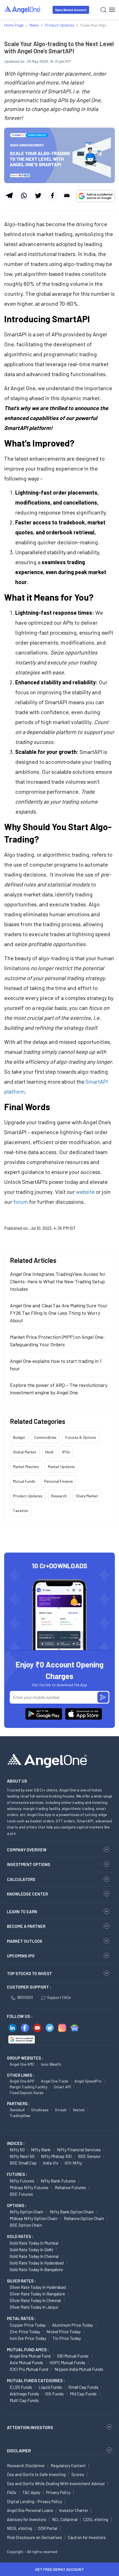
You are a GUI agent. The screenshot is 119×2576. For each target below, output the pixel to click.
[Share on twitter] (38, 196)
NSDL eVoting (20, 2528)
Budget (19, 1437)
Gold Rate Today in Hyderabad (37, 2263)
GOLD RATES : (20, 2236)
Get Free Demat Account (59, 2569)
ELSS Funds (21, 2387)
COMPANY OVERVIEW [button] (27, 1850)
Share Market (87, 1496)
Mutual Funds (24, 1481)
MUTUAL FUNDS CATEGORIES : (36, 2380)
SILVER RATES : (21, 2281)
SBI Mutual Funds (73, 2356)
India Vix (51, 2163)
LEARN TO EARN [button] (22, 1912)
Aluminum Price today (73, 2325)
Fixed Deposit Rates (27, 2093)
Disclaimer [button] (19, 2450)
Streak (61, 2110)
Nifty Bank (41, 2149)
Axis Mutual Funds (26, 2362)
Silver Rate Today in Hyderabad (38, 2287)
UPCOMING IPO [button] (21, 1956)
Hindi (49, 1452)
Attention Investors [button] (30, 2427)
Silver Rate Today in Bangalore (37, 2294)
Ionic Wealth (51, 2064)
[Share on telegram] (9, 196)
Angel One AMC (22, 2064)
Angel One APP (22, 2081)
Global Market (25, 1452)
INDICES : (16, 2143)
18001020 (25, 1997)
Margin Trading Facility (29, 2087)
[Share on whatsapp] (24, 196)
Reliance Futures (70, 2187)
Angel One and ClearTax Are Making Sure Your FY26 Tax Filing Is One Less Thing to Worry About (59, 1313)
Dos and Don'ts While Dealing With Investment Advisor (56, 2483)
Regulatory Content (68, 2466)
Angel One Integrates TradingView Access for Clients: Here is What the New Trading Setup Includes (58, 1281)
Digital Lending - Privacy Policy (34, 2501)
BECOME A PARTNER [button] (26, 1926)
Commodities (45, 1437)
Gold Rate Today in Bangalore (36, 2269)
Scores (78, 2474)
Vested (79, 2110)
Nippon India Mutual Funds (79, 2369)
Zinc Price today (25, 2331)
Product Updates (28, 1496)
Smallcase (40, 2110)
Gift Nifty (73, 2163)
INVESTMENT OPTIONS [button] (29, 1864)
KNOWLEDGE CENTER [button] (27, 1894)
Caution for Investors (87, 2537)
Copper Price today (28, 2325)
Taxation (21, 1510)
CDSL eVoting (96, 2519)
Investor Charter (74, 2510)
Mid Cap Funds (83, 2394)
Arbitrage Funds (24, 2394)
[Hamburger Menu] (112, 10)
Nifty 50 (17, 2149)
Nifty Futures (22, 2181)
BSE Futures (21, 2194)
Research (59, 1496)
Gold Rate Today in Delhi (32, 2249)
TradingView (20, 2116)
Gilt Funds (55, 2394)
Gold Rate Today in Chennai (34, 2256)
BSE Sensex (89, 2156)
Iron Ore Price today (28, 2338)
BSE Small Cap (23, 2163)
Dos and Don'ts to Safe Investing (36, 2474)
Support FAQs (59, 1997)
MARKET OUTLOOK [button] (25, 1941)
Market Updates (61, 1467)
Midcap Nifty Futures (29, 2187)
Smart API (62, 2087)
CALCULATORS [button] (21, 1879)
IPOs (66, 1452)
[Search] (103, 10)
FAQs (12, 2492)
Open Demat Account (71, 10)
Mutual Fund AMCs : (28, 2350)
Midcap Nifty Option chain (34, 2218)
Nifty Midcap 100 (56, 2156)
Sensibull (17, 2110)
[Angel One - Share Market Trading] (23, 10)
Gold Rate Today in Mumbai (34, 2243)
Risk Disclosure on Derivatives (34, 2537)
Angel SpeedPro (88, 2081)
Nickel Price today (64, 2331)
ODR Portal (48, 2528)
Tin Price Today (67, 2338)
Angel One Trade (55, 2081)
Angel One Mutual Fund (30, 2356)
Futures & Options (81, 1437)
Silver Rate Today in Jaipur (34, 2307)
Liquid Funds (50, 2387)
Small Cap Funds (83, 2387)
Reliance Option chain (84, 2218)
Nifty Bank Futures (58, 2181)
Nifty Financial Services (79, 2149)
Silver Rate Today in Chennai (35, 2300)
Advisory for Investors (27, 2519)
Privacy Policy (58, 2492)
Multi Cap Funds (24, 2400)
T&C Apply (31, 2492)
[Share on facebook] (52, 196)
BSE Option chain (26, 2225)
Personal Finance (58, 1481)
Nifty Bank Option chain (72, 2212)
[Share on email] (67, 196)
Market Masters (26, 1467)
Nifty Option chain (27, 2212)
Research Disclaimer (26, 2466)
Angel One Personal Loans (30, 2510)
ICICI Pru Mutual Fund (29, 2369)
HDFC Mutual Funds (67, 2362)
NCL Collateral (65, 2519)
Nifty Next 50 (22, 2156)
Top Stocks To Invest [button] (29, 1973)
